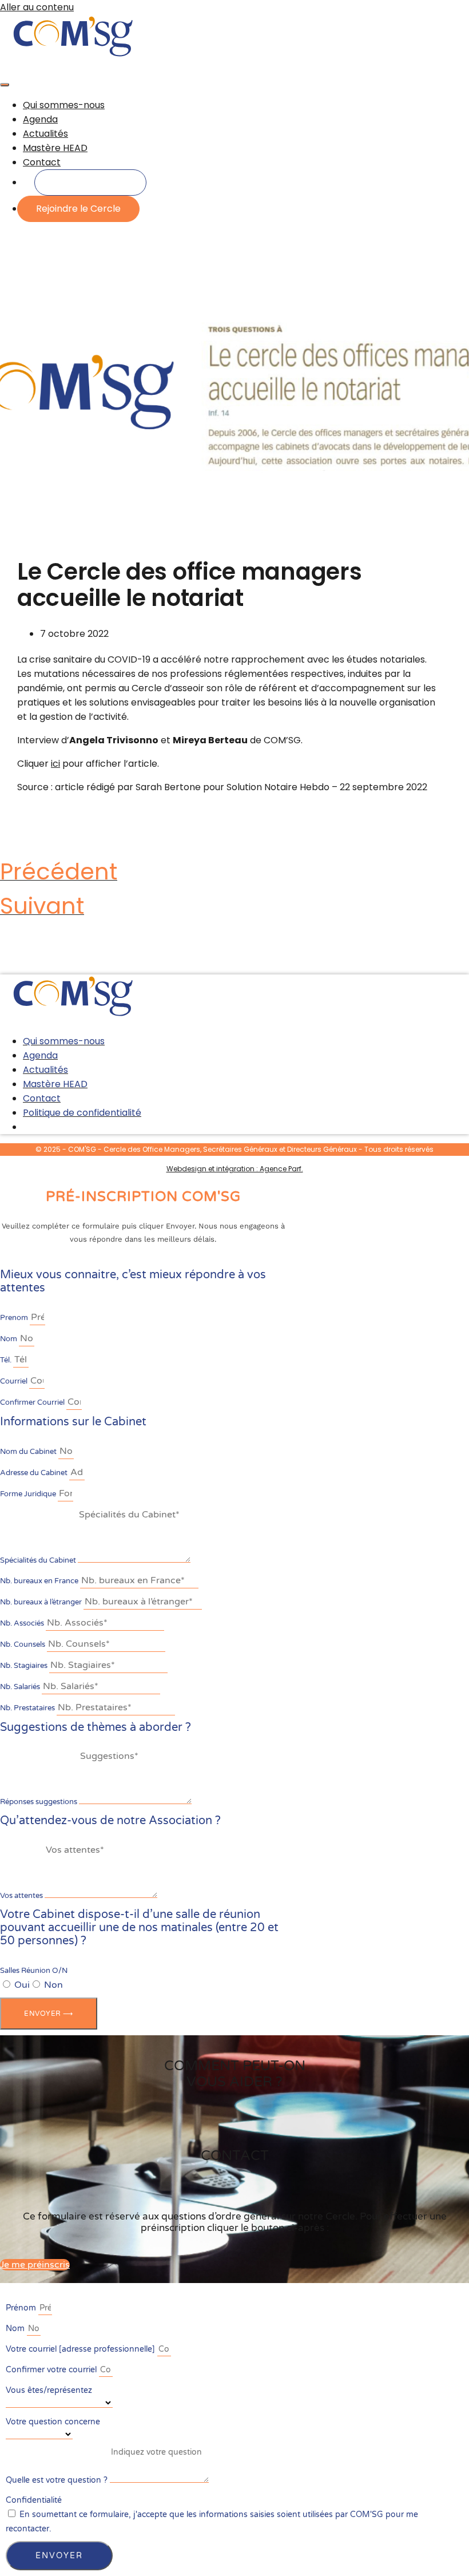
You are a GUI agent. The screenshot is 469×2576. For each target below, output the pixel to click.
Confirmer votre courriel (52, 2370)
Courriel (15, 1381)
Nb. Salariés (21, 1687)
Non (53, 1985)
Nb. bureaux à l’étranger (42, 1602)
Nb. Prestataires (28, 1708)
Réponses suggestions (39, 1802)
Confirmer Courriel (33, 1402)
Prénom (22, 2308)
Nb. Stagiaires (25, 1666)
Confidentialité (34, 2500)
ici (55, 764)
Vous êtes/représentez (49, 2390)
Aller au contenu (37, 7)
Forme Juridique (29, 1494)
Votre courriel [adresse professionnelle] (82, 2349)
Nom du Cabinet (29, 1452)
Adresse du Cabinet (35, 1473)
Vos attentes (22, 1896)
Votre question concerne (53, 2422)
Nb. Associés (23, 1623)
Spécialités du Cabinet (39, 1560)
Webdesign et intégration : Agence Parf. (235, 1169)
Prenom (15, 1318)
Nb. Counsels (23, 1644)
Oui (22, 1985)
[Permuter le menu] (5, 85)
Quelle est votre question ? (58, 2480)
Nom (9, 1339)
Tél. (7, 1360)
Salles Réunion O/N (34, 1971)
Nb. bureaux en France (40, 1581)
